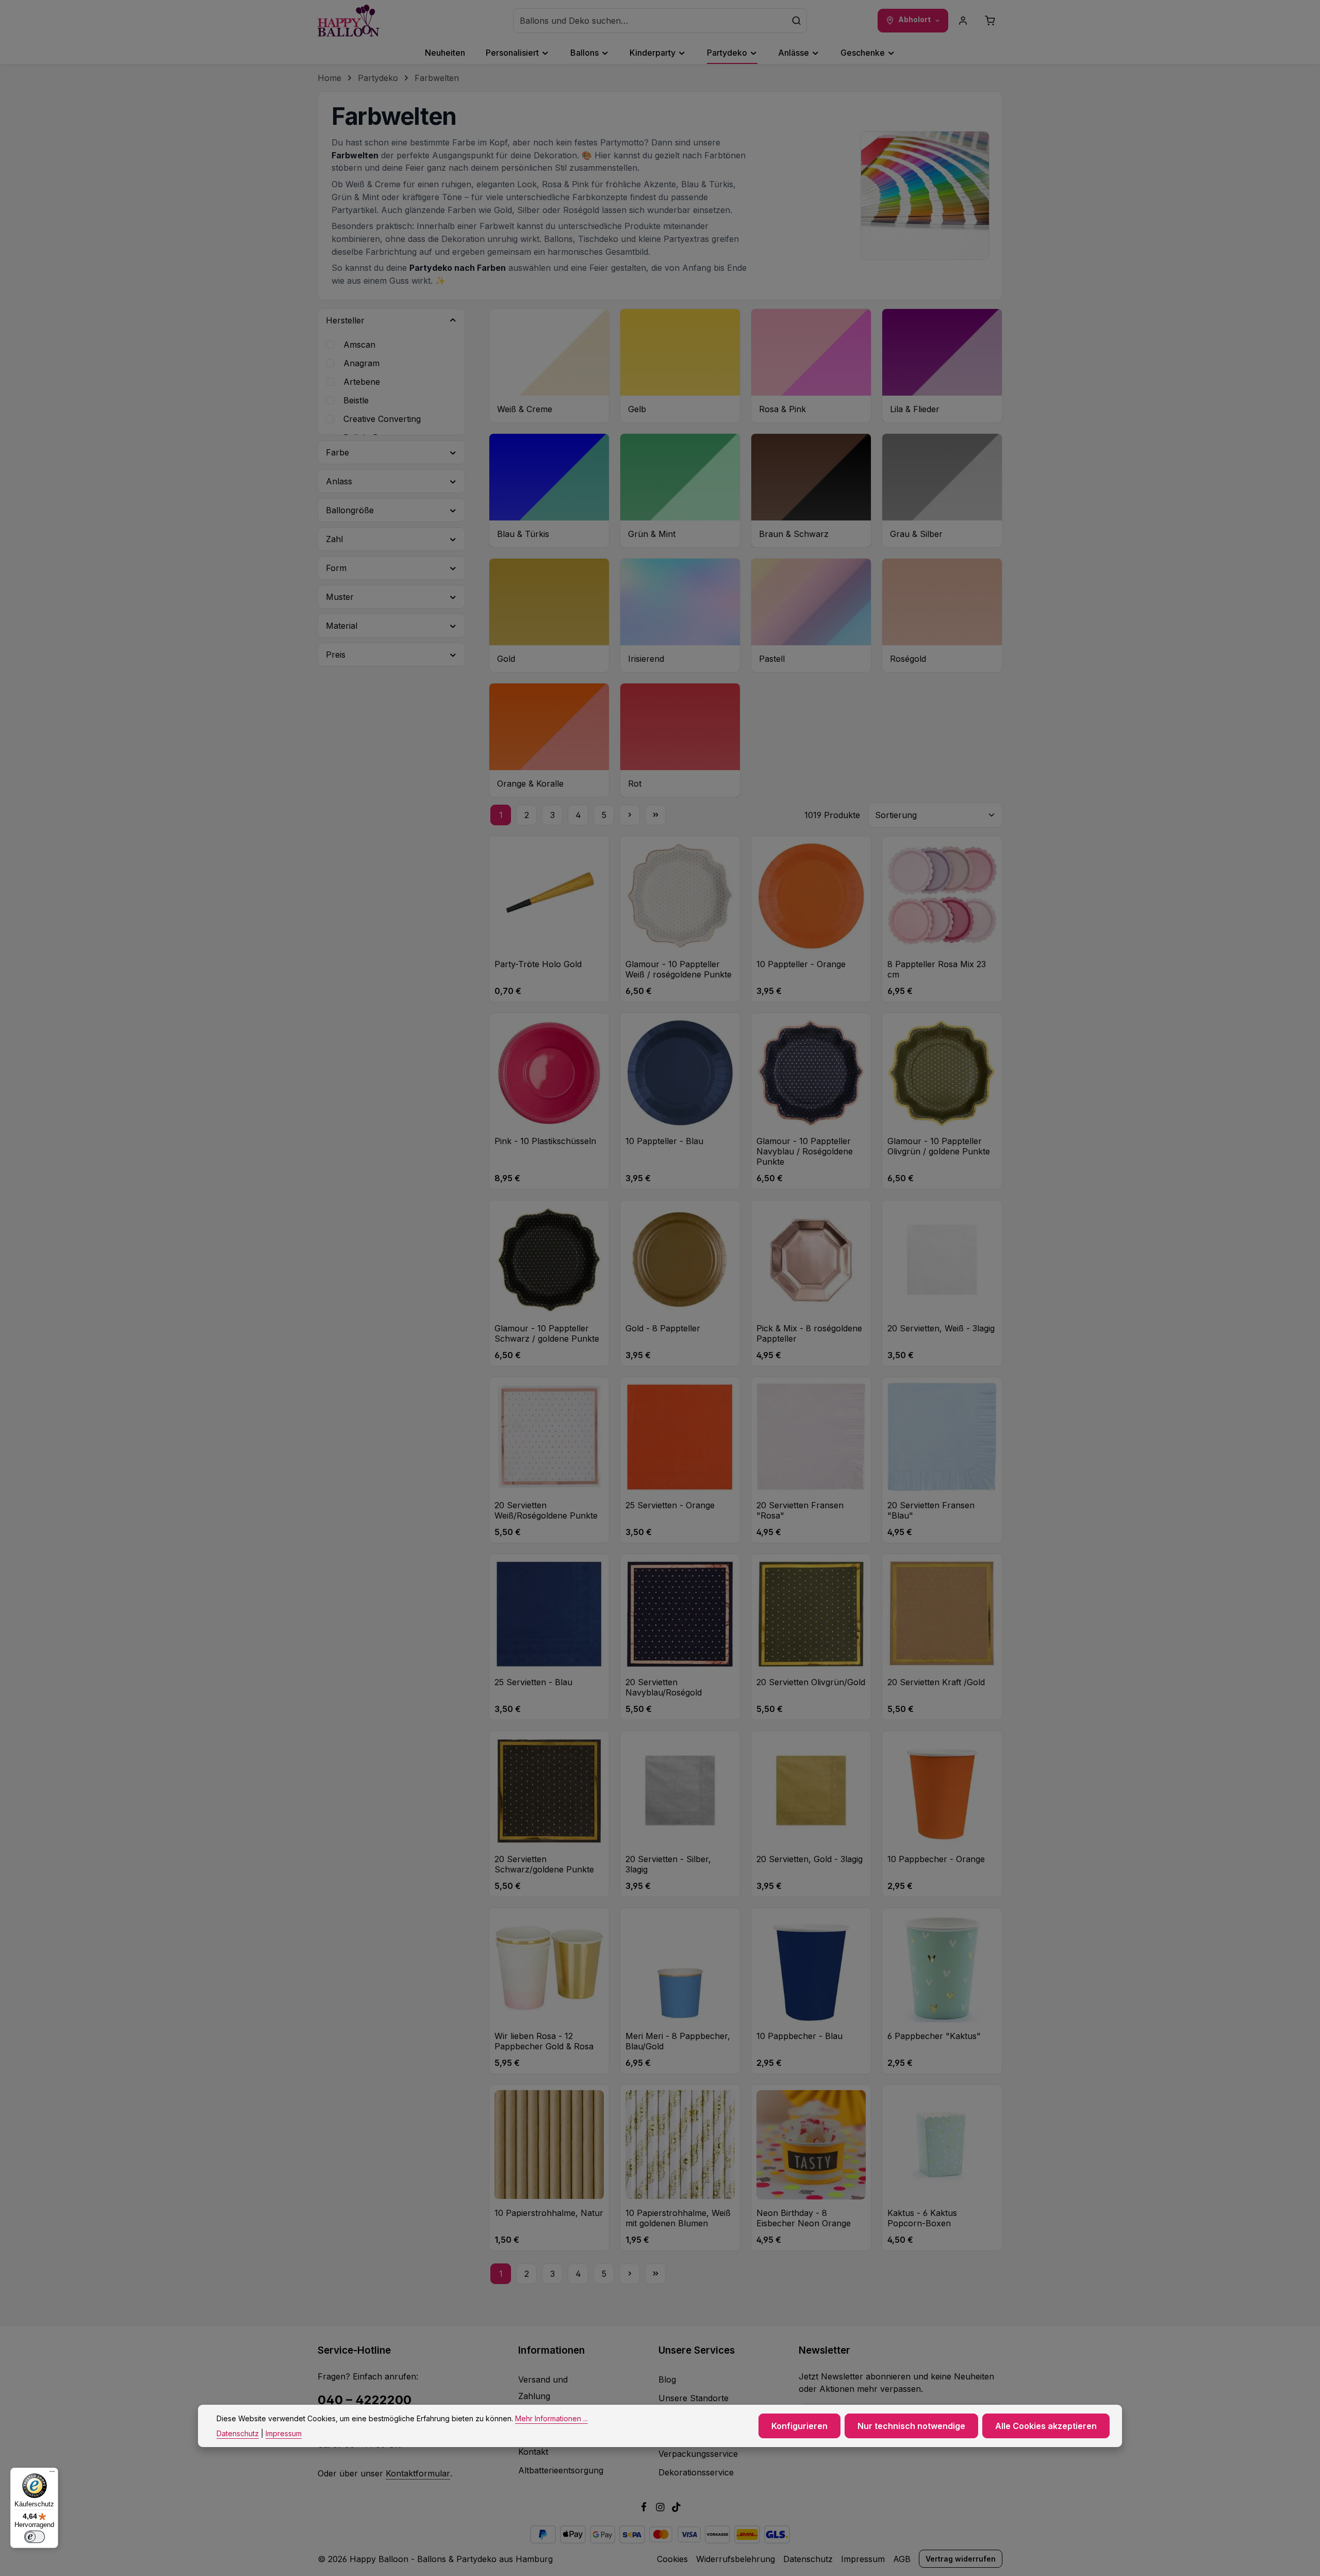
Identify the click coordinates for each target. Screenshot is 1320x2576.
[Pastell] (811, 615)
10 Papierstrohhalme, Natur (549, 2213)
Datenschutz (808, 2559)
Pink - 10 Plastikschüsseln (545, 1141)
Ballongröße (350, 510)
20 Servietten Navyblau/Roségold (664, 1687)
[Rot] (680, 740)
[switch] (35, 2537)
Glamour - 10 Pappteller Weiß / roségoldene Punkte (679, 969)
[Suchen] (797, 21)
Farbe (337, 452)
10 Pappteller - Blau (664, 1141)
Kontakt (533, 2452)
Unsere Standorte (694, 2398)
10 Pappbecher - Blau (799, 2036)
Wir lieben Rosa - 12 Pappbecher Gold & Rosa (544, 2041)
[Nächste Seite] (630, 815)
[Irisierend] (680, 615)
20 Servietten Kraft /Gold (936, 1682)
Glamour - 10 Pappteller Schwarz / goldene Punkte (547, 1333)
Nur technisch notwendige (911, 2426)
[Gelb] (680, 366)
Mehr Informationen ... (551, 2418)
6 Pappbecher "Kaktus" (934, 2036)
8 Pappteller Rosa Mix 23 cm (937, 969)
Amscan (359, 345)
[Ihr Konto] (963, 21)
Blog (667, 2379)
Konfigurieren (799, 2426)
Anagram (361, 363)
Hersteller (345, 320)
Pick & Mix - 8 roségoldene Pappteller (809, 1333)
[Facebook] (645, 2509)
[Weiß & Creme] (549, 366)
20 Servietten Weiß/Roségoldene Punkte (546, 1510)
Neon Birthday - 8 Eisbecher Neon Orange (804, 2218)
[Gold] (549, 615)
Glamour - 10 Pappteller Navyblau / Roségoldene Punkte (805, 1151)
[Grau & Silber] (942, 491)
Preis (336, 655)
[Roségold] (942, 615)
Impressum (863, 2559)
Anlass (339, 481)
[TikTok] (676, 2509)
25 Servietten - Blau (533, 1682)
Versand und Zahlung (543, 2388)
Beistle (356, 400)
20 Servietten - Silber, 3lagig (668, 1864)
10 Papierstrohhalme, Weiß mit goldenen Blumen (678, 2218)
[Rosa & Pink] (811, 366)
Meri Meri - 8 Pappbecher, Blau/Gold (678, 2041)
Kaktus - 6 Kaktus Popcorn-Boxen (922, 2218)
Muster (340, 597)
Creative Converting (382, 419)
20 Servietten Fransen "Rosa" (800, 1510)
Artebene (362, 382)
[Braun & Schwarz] (811, 491)
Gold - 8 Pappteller (663, 1328)
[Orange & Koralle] (549, 740)
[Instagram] (662, 2509)
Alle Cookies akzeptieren (1046, 2426)
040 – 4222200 (365, 2400)
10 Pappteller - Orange (801, 964)
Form (336, 568)
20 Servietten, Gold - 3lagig (810, 1859)
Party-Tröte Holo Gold (538, 964)
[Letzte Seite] (655, 815)
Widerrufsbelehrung (736, 2559)
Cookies (672, 2559)
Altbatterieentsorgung (561, 2470)
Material (342, 626)
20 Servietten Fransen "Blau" (931, 1510)
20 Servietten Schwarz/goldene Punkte (544, 1864)
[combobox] (650, 21)
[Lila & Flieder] (942, 366)
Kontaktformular (418, 2473)
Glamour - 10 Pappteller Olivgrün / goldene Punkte (939, 1146)
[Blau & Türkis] (549, 491)
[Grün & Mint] (680, 491)
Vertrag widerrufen (961, 2559)
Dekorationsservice (696, 2472)
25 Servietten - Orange (670, 1505)
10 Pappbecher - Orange (936, 1859)
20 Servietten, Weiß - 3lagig (941, 1328)
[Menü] (52, 2474)
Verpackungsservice (698, 2454)
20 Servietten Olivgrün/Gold (811, 1682)
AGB (902, 2559)
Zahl (334, 539)
